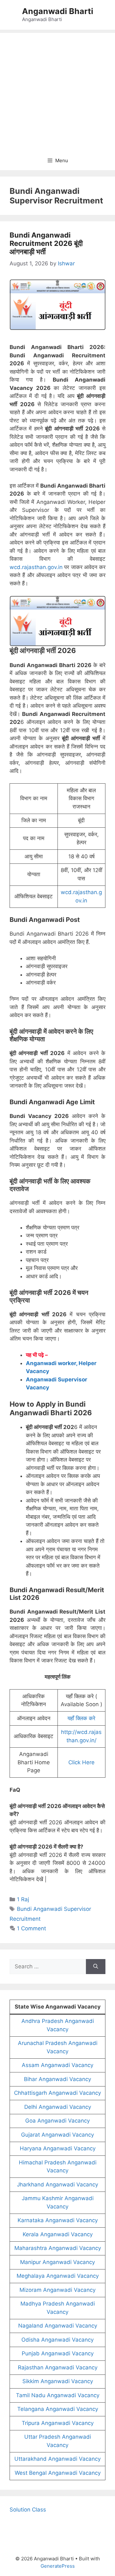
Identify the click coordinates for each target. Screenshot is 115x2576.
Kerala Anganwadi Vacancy (58, 2234)
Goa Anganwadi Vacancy (57, 2121)
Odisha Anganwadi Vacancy (57, 2340)
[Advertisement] (57, 90)
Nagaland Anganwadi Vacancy (58, 2326)
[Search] (96, 1967)
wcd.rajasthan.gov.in (36, 567)
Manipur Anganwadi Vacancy (57, 2262)
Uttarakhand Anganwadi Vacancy (57, 2459)
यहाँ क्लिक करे (81, 1718)
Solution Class (28, 2510)
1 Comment (31, 1928)
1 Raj (23, 1899)
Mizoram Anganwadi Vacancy (57, 2290)
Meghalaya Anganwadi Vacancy (58, 2276)
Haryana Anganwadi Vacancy (58, 2148)
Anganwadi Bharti (58, 11)
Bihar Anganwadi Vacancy (57, 2079)
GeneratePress (58, 2566)
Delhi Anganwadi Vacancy (58, 2107)
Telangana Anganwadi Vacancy (58, 2409)
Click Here (81, 1762)
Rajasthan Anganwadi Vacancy (58, 2367)
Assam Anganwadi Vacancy (57, 2065)
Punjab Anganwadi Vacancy (58, 2353)
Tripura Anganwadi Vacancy (58, 2423)
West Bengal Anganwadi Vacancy (58, 2473)
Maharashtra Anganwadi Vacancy (58, 2248)
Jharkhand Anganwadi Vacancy (57, 2185)
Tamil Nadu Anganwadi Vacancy (58, 2395)
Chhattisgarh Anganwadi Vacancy (57, 2093)
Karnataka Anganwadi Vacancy (58, 2220)
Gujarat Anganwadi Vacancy (57, 2135)
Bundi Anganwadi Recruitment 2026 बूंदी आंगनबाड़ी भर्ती (46, 243)
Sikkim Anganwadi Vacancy (58, 2381)
